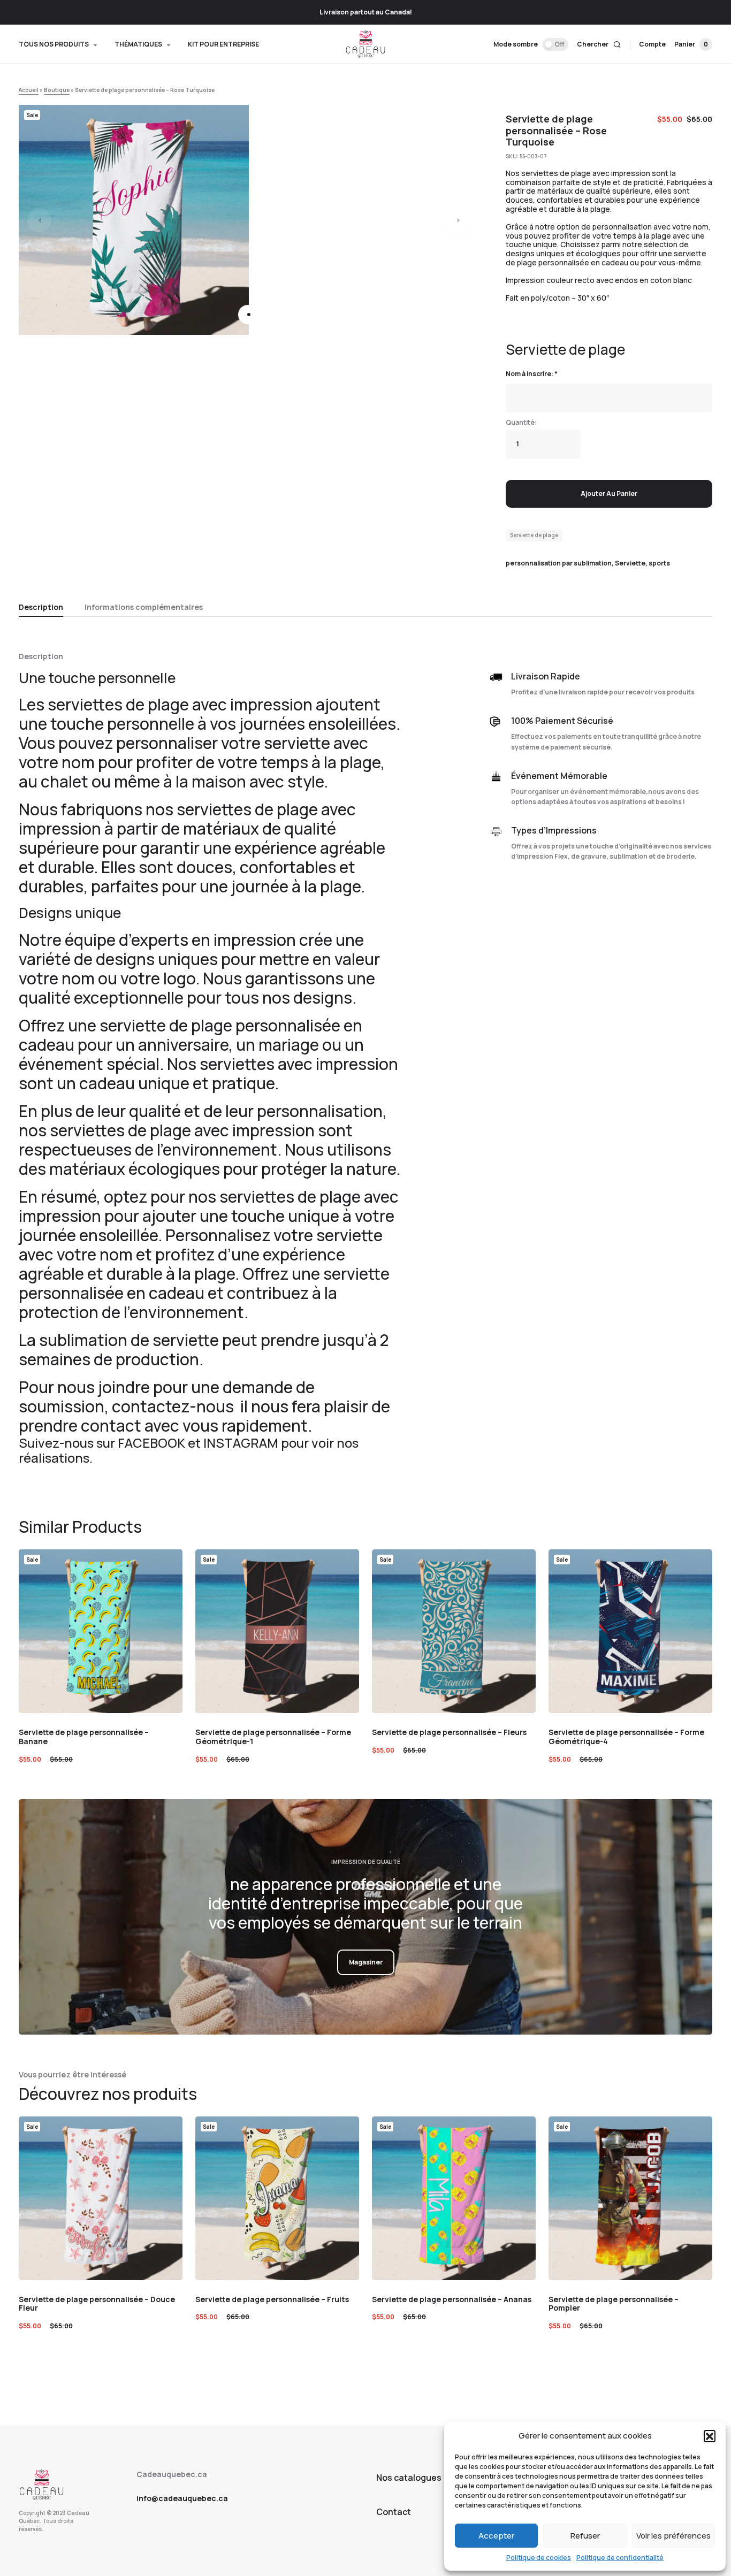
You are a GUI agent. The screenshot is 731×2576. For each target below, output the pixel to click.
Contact (394, 2512)
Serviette (630, 563)
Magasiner (366, 1962)
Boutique (57, 90)
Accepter (496, 2536)
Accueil (29, 90)
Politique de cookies (539, 2558)
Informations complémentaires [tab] (144, 607)
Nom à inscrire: (532, 374)
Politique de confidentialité (620, 2558)
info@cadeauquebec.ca (182, 2498)
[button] (710, 2436)
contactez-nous (174, 1406)
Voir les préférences (673, 2536)
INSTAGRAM (241, 1443)
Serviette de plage (534, 535)
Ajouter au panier (609, 494)
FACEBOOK (151, 1443)
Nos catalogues (409, 2478)
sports (659, 563)
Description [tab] (41, 607)
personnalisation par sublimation (559, 563)
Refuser (585, 2536)
